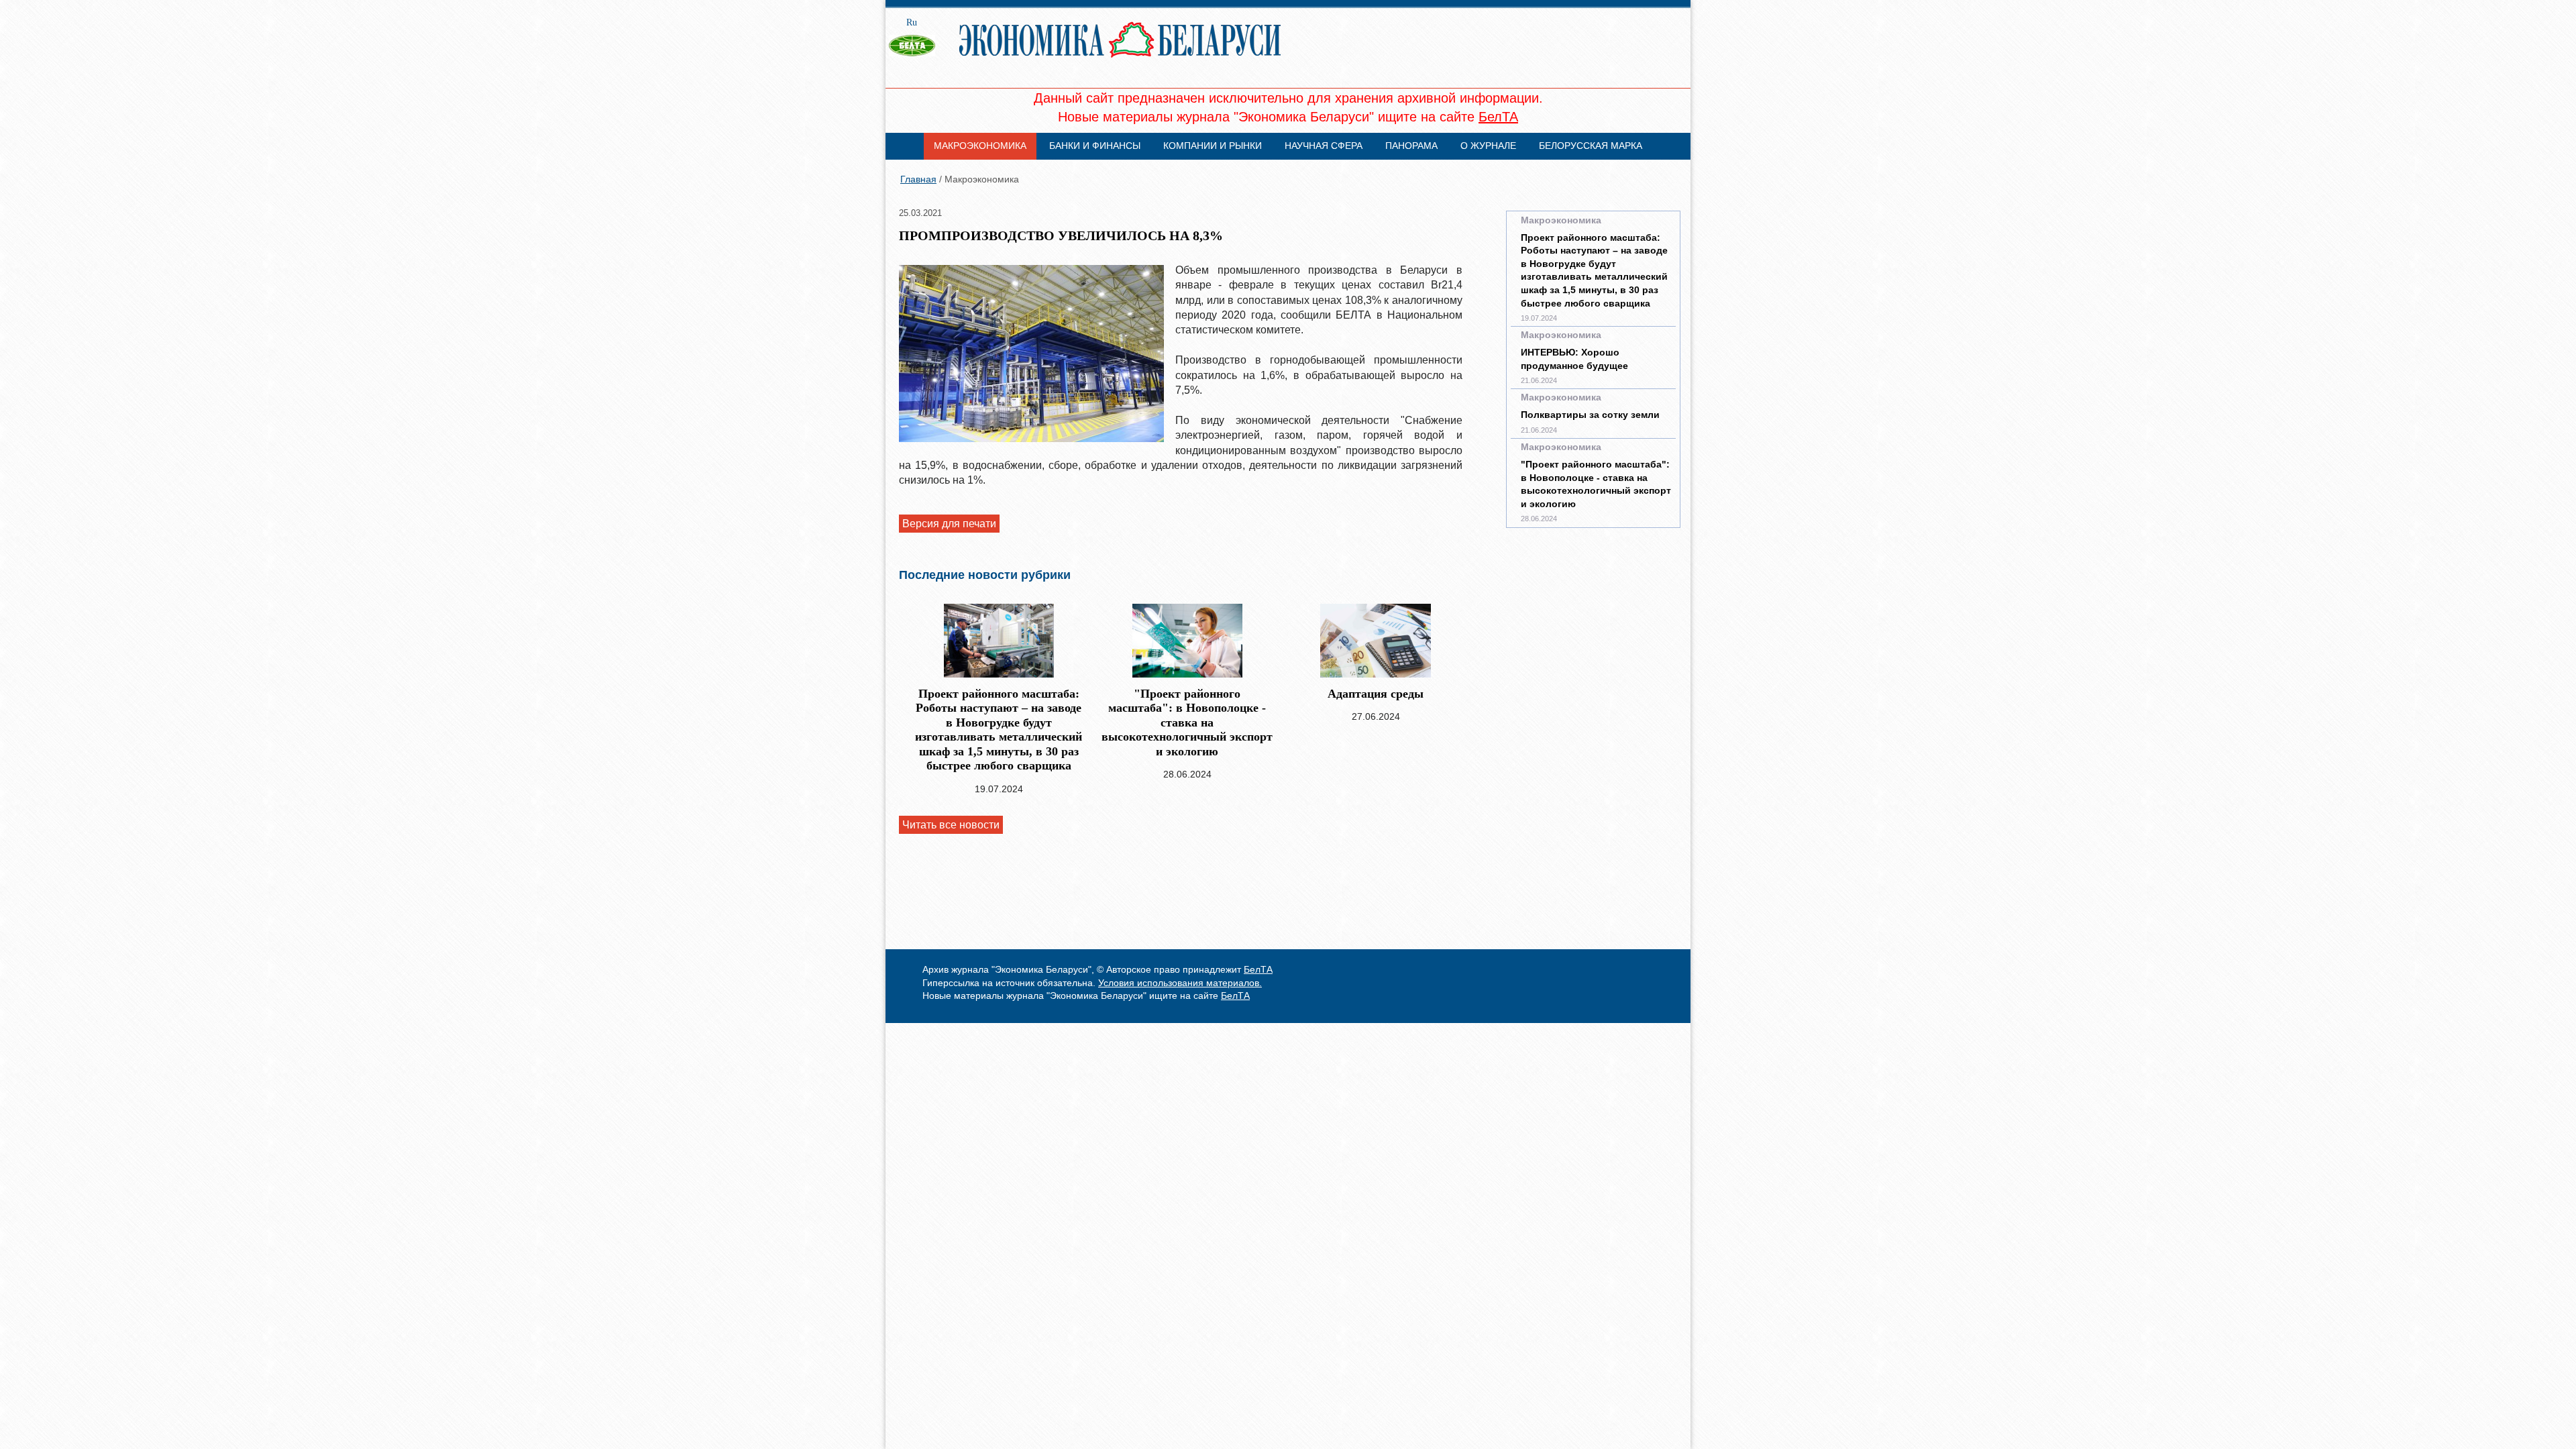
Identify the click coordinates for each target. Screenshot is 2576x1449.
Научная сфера (1324, 146)
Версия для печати (949, 524)
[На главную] (918, 58)
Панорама (1411, 146)
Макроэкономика (980, 146)
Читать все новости (951, 825)
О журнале (1488, 146)
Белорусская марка (1591, 146)
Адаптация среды (1376, 694)
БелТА (1498, 117)
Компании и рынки (1213, 146)
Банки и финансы (1095, 146)
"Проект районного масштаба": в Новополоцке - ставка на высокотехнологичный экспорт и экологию (1187, 722)
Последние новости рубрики (985, 575)
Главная (918, 179)
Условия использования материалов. (1180, 983)
